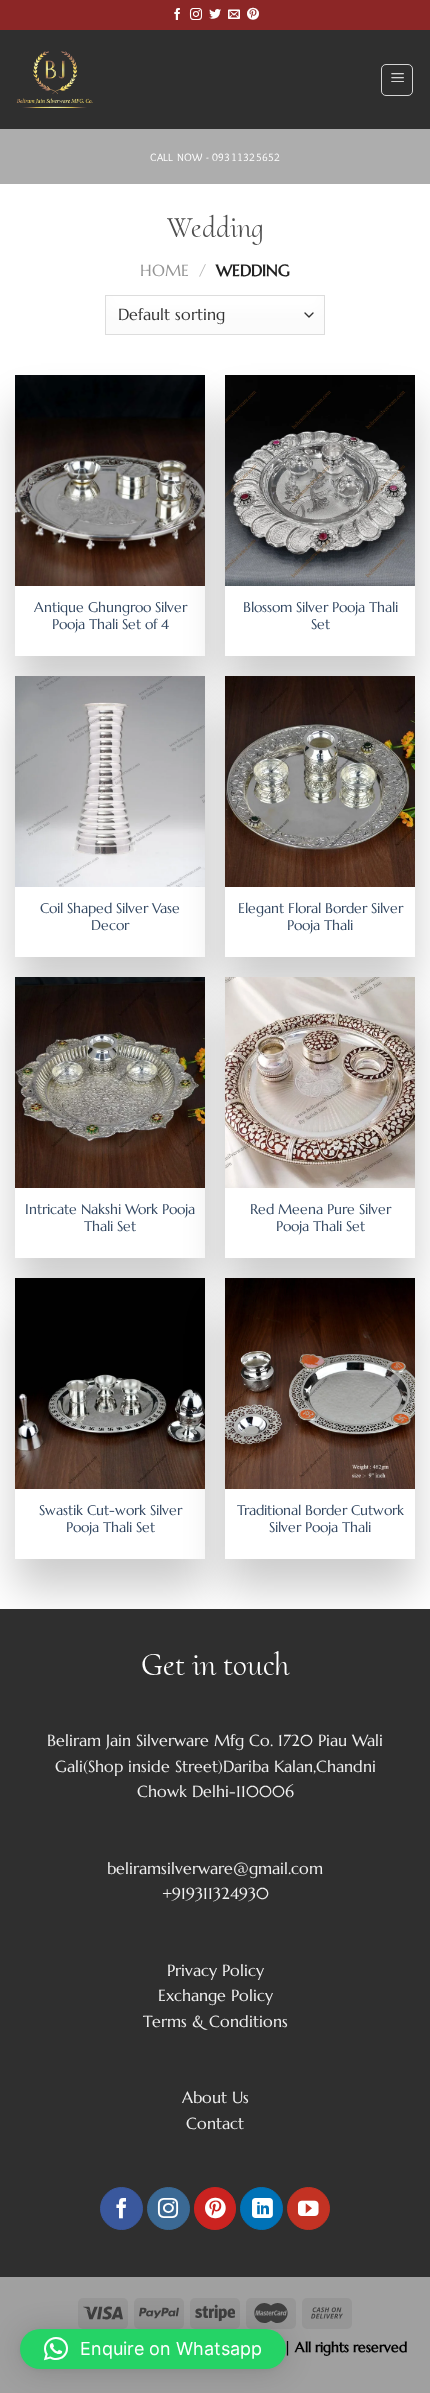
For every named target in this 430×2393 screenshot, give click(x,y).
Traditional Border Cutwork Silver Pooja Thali (320, 1519)
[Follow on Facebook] (177, 15)
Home (164, 270)
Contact (215, 2123)
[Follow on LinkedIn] (261, 2208)
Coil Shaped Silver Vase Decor (110, 917)
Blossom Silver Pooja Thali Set (320, 616)
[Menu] (397, 80)
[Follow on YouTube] (308, 2208)
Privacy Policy (215, 1970)
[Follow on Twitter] (215, 15)
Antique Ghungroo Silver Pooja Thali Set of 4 (110, 616)
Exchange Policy (215, 1995)
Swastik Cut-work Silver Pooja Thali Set (110, 1519)
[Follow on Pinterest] (253, 15)
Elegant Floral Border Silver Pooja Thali (320, 917)
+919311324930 (215, 1893)
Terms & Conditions (215, 2021)
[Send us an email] (234, 15)
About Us (215, 2097)
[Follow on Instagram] (196, 15)
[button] (153, 2349)
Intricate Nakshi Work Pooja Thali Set (110, 1218)
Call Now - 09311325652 (215, 157)
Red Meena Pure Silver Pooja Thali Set (320, 1218)
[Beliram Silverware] (65, 79)
